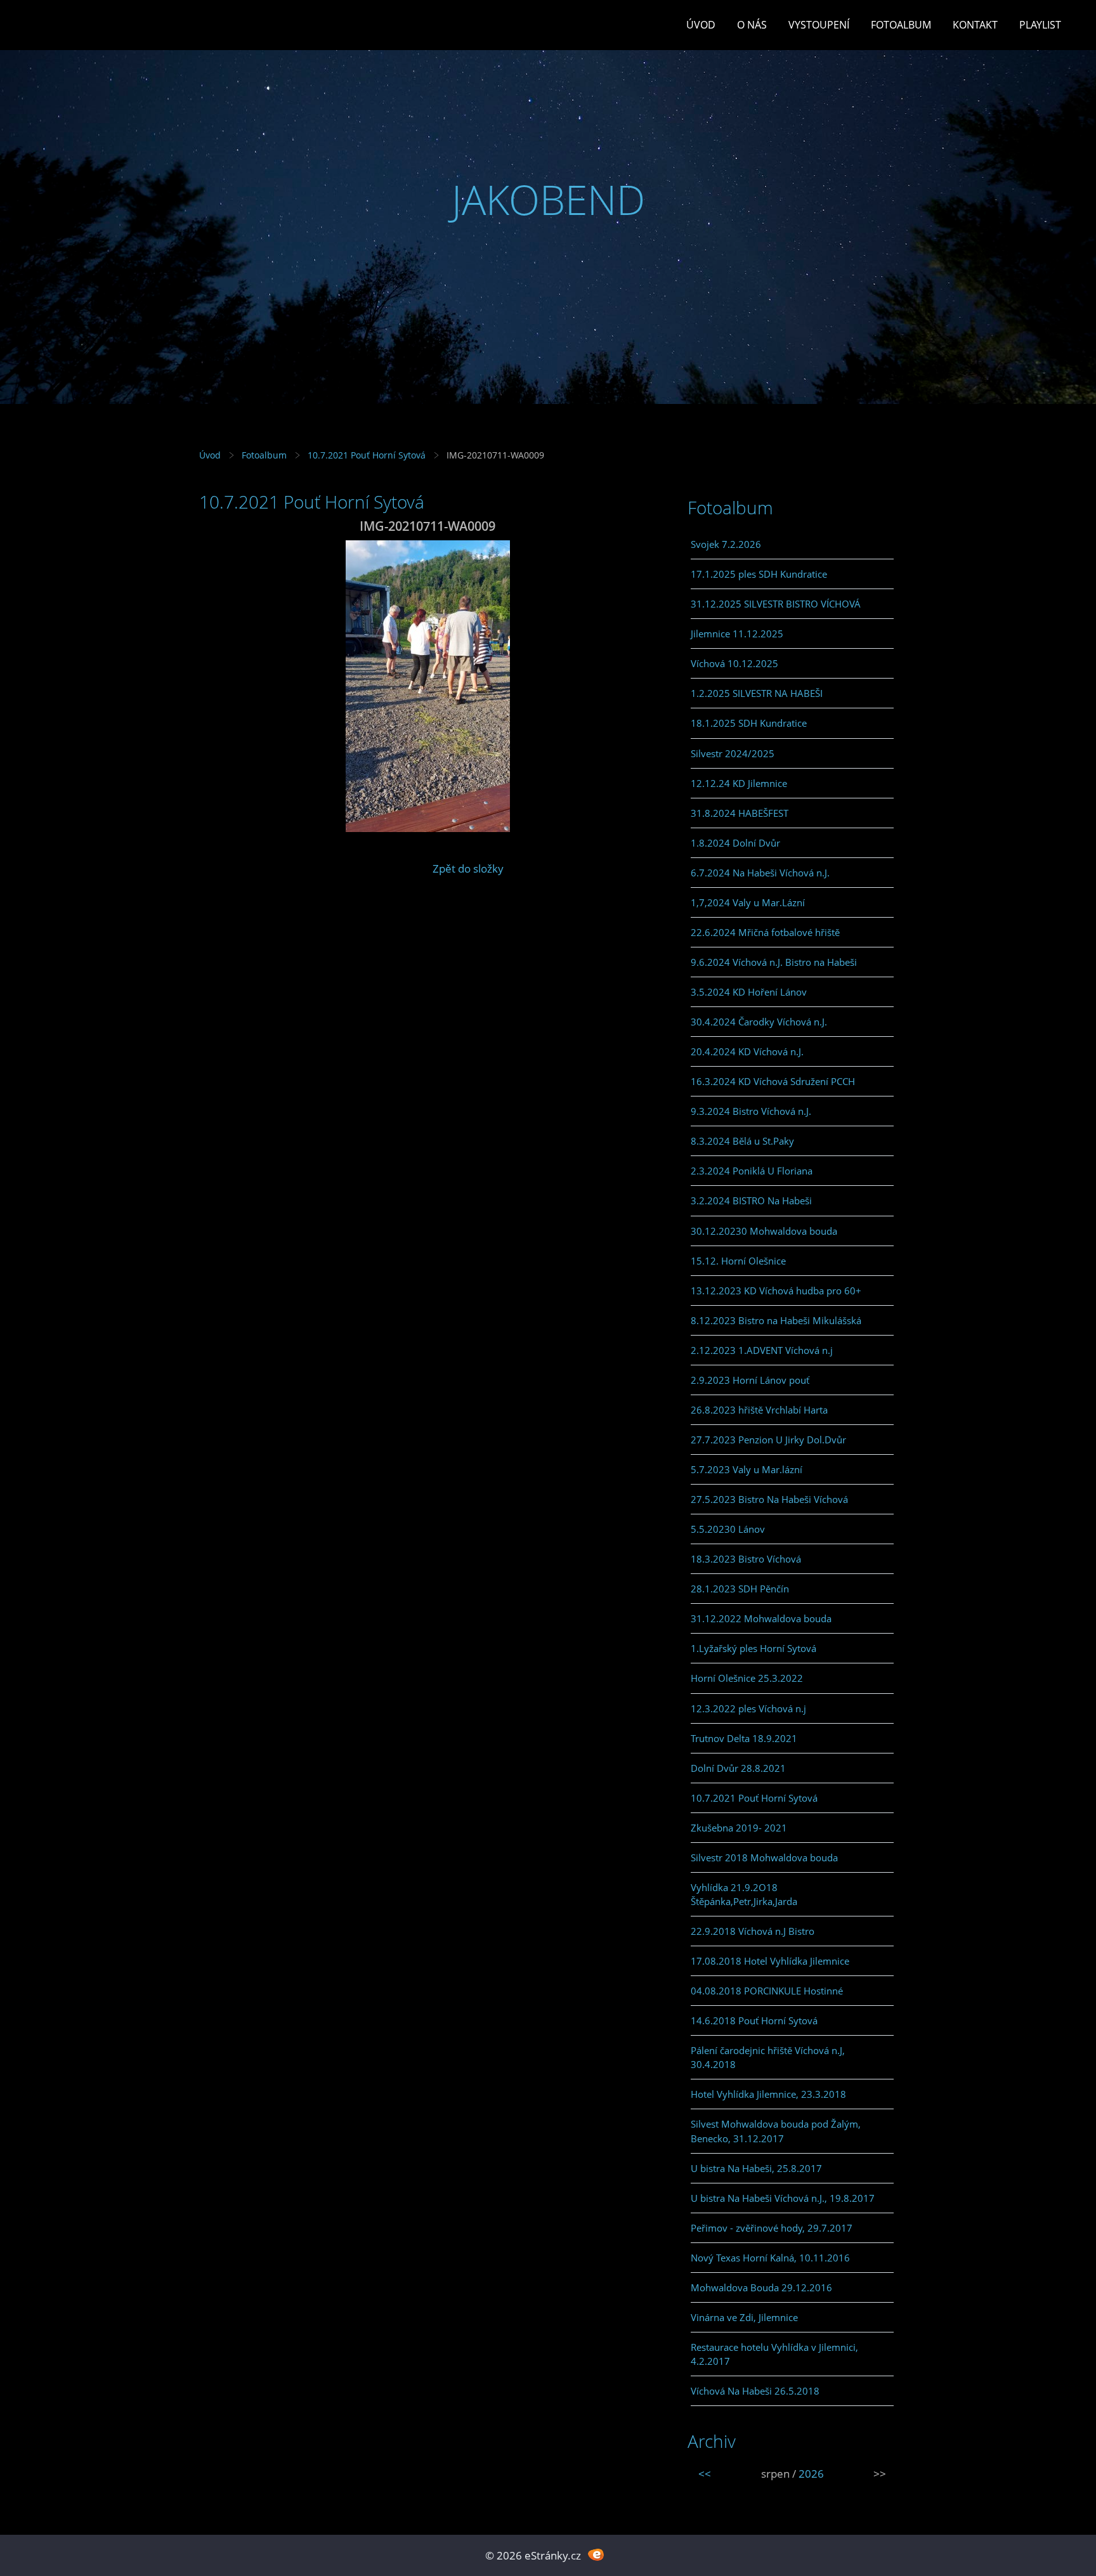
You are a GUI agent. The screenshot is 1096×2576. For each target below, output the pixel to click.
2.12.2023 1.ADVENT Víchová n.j (762, 1350)
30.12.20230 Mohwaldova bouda (764, 1231)
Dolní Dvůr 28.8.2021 (738, 1768)
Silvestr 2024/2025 (733, 753)
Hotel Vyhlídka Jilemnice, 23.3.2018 (768, 2094)
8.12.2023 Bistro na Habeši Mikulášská (776, 1320)
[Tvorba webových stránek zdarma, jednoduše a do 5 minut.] (596, 2554)
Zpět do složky (468, 868)
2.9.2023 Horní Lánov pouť (750, 1380)
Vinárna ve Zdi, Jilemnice (744, 2317)
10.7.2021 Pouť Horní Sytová (367, 455)
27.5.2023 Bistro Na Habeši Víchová (769, 1499)
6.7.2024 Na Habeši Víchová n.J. (760, 873)
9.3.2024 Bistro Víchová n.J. (751, 1111)
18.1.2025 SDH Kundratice (749, 723)
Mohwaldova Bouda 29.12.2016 (761, 2287)
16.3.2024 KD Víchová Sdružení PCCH (773, 1081)
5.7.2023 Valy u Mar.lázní (747, 1469)
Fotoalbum (901, 25)
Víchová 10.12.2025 (734, 663)
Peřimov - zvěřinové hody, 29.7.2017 (772, 2228)
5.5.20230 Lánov (728, 1529)
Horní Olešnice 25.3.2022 (747, 1678)
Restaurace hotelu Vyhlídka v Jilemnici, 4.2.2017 (774, 2354)
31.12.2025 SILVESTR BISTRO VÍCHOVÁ (776, 604)
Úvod (701, 25)
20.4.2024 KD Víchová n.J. (747, 1051)
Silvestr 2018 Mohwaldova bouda (764, 1857)
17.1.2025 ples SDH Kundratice (759, 574)
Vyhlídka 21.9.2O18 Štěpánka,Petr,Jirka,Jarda (744, 1894)
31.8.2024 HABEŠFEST (740, 813)
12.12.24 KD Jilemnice (739, 783)
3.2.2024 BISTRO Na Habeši (751, 1200)
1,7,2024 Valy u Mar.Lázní (748, 902)
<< (705, 2474)
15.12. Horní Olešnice (738, 1261)
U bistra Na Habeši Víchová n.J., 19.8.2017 (783, 2198)
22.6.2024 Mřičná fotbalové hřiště (765, 932)
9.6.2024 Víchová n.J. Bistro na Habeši (774, 962)
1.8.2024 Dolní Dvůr (735, 843)
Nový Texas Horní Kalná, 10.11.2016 (770, 2258)
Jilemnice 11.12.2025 (737, 634)
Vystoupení (819, 25)
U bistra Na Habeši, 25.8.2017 (756, 2168)
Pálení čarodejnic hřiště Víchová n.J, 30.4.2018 (768, 2057)
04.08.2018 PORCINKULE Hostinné (767, 1991)
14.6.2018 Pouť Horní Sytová (754, 2020)
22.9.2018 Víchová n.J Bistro (753, 1931)
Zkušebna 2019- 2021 (739, 1828)
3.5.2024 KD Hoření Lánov (749, 992)
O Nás (752, 25)
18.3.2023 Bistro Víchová (746, 1559)
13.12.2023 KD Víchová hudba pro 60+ (776, 1291)
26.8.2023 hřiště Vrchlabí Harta (759, 1410)
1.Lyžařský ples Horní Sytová (753, 1648)
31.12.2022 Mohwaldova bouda (761, 1618)
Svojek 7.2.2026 (726, 544)
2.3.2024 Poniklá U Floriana (752, 1171)
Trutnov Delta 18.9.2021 (744, 1738)
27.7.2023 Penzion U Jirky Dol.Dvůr (768, 1440)
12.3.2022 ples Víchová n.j (748, 1708)
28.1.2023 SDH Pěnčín (740, 1589)
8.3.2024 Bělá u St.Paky (742, 1141)
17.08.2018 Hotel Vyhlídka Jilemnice (770, 1961)
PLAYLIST (1040, 25)
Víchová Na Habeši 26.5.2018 (755, 2391)
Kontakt (975, 25)
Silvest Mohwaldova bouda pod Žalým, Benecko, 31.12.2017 (776, 2131)
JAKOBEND (548, 199)
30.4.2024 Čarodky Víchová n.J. (759, 1022)
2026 (811, 2474)
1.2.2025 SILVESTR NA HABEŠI (757, 693)
